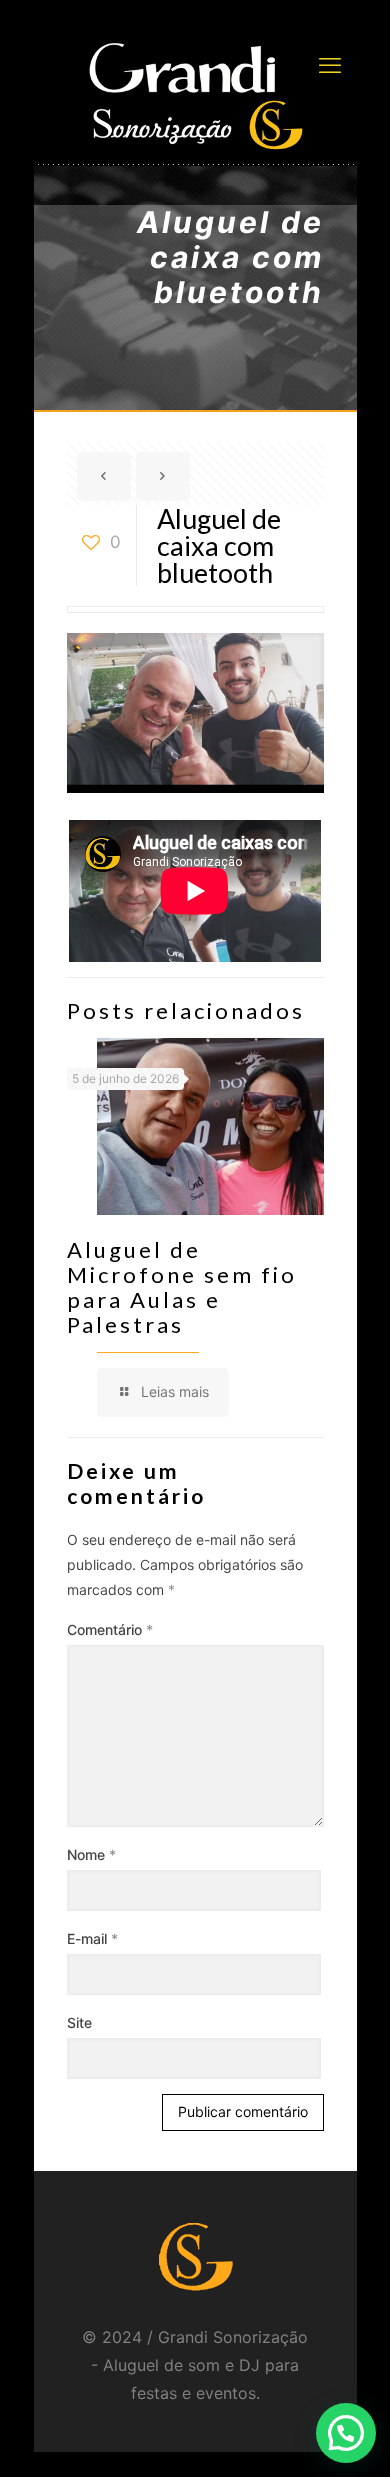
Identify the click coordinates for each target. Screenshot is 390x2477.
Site (79, 2022)
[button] (346, 2433)
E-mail (92, 1938)
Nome (91, 1854)
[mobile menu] (330, 65)
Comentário (110, 1629)
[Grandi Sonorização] (195, 95)
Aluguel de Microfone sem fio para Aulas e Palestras (182, 1287)
